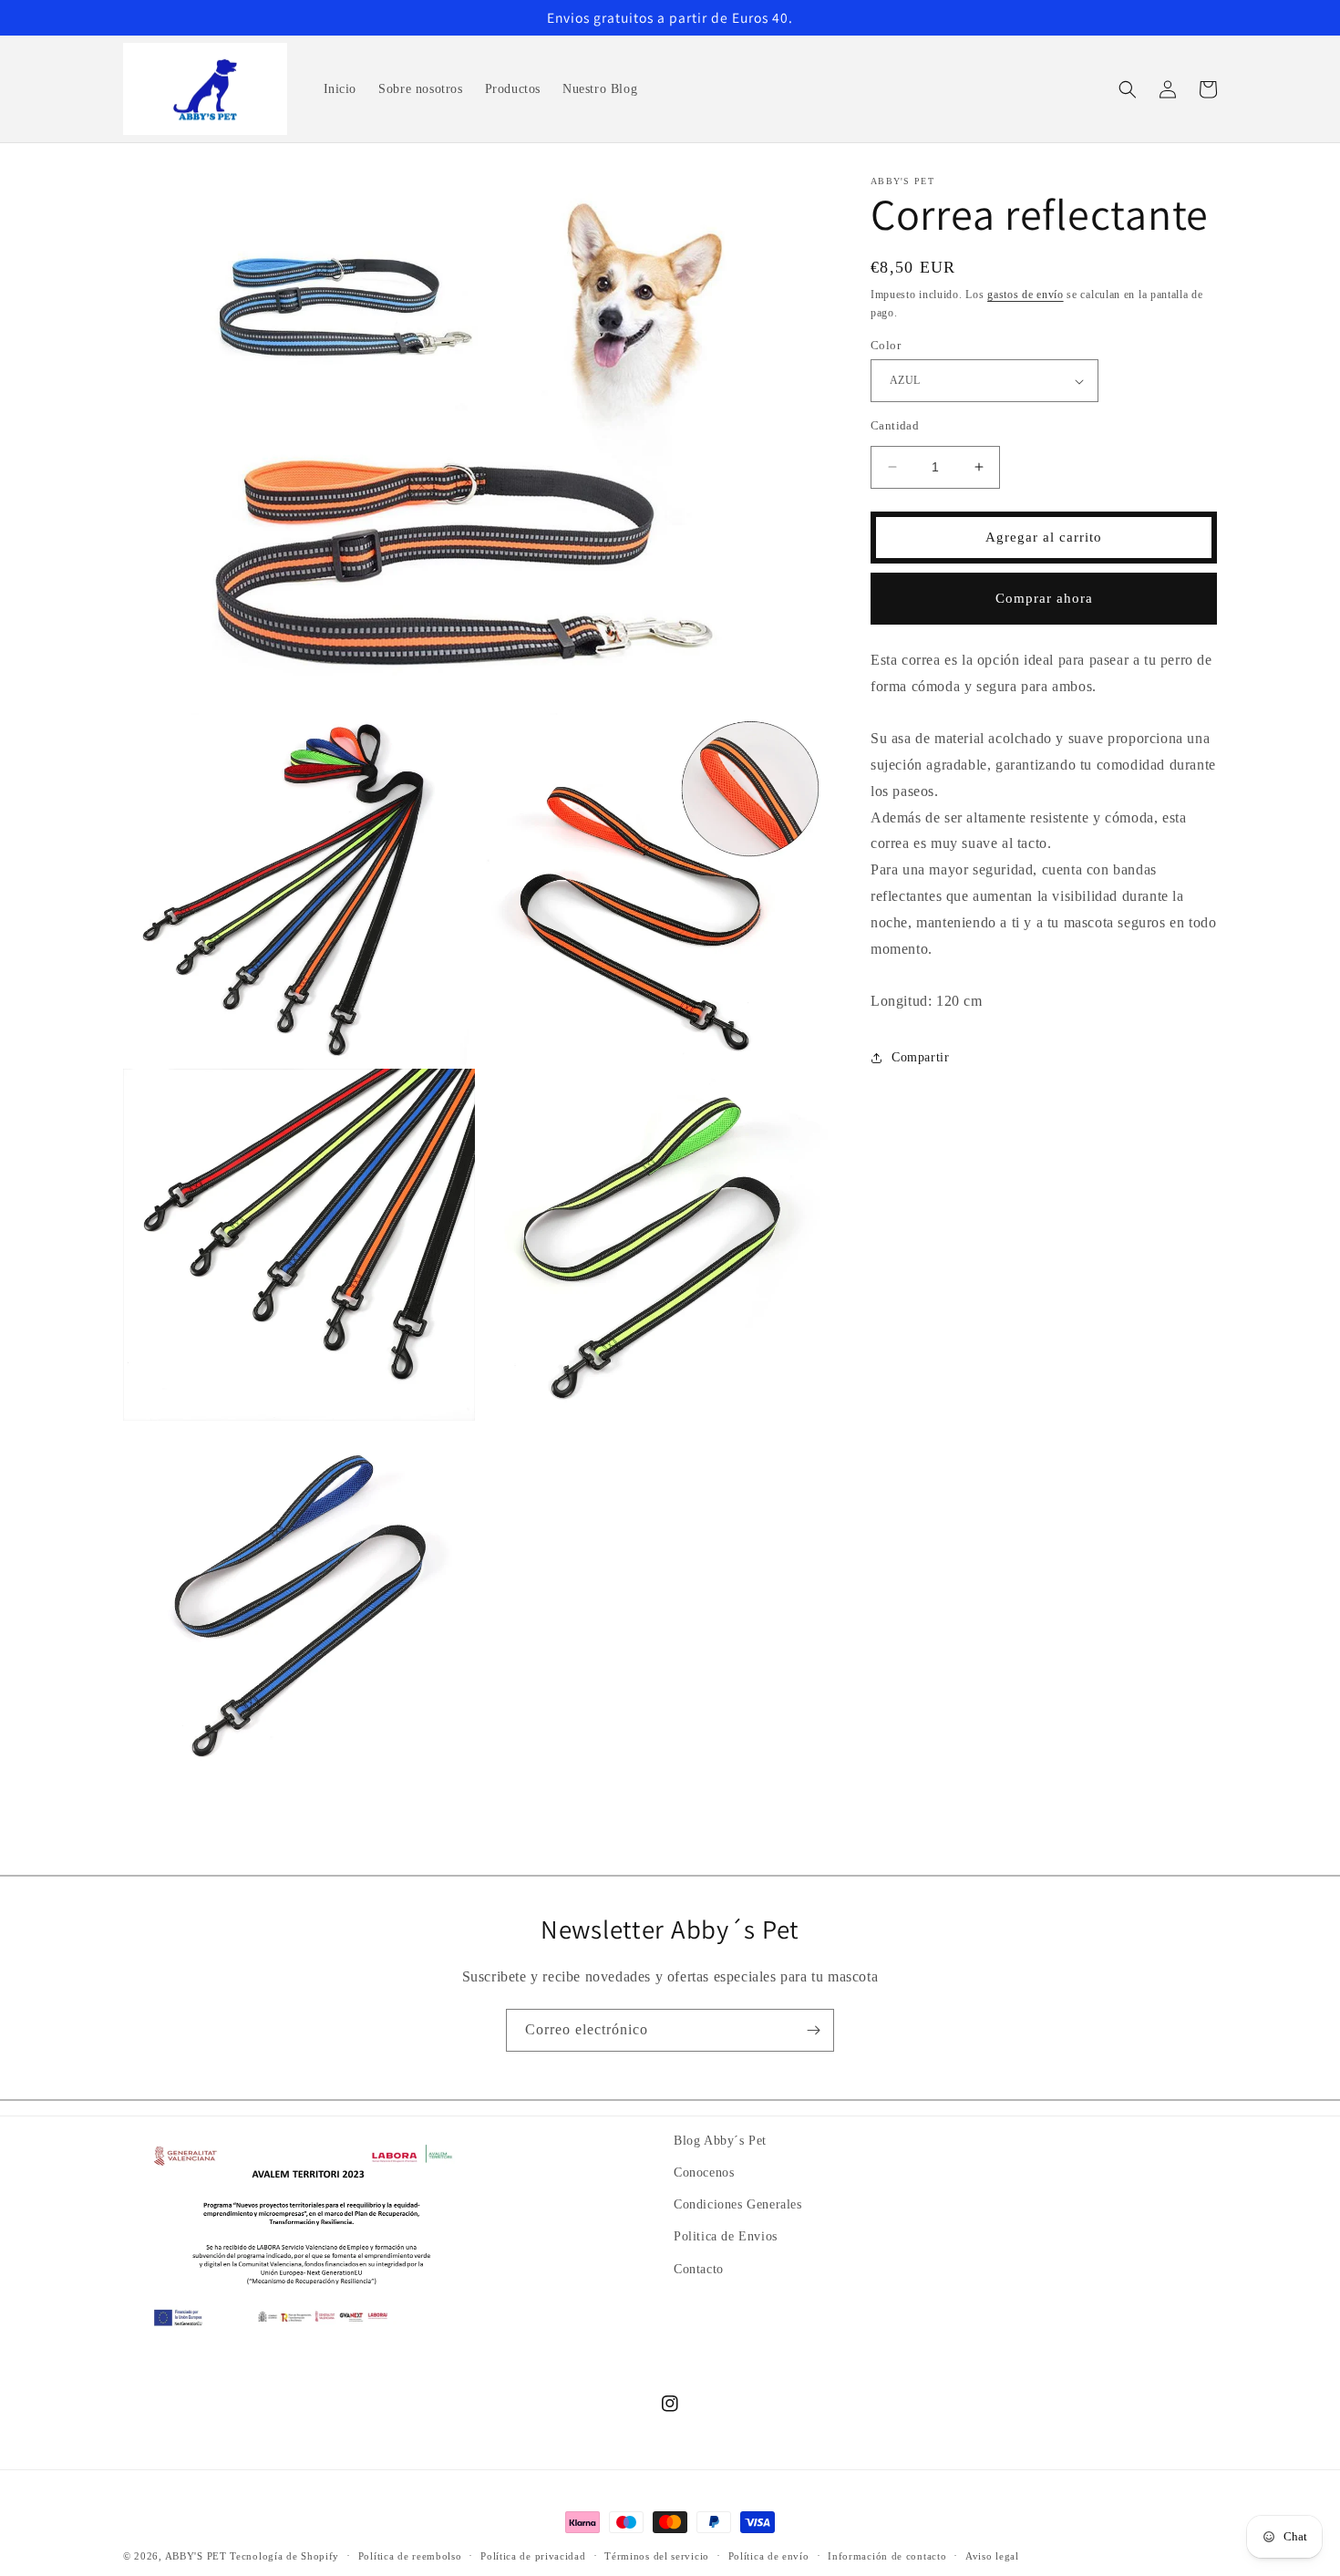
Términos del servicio (657, 2555)
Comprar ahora (1044, 598)
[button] (1128, 89)
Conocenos (704, 2173)
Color (886, 345)
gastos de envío (1026, 295)
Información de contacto (887, 2555)
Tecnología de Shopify (284, 2556)
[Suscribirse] (813, 2030)
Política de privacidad (533, 2555)
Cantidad (895, 425)
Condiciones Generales (738, 2204)
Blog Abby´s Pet (720, 2141)
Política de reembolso (410, 2555)
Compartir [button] (920, 1057)
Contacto (699, 2269)
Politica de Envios (726, 2237)
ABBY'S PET (196, 2556)
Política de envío (769, 2555)
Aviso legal (992, 2555)
